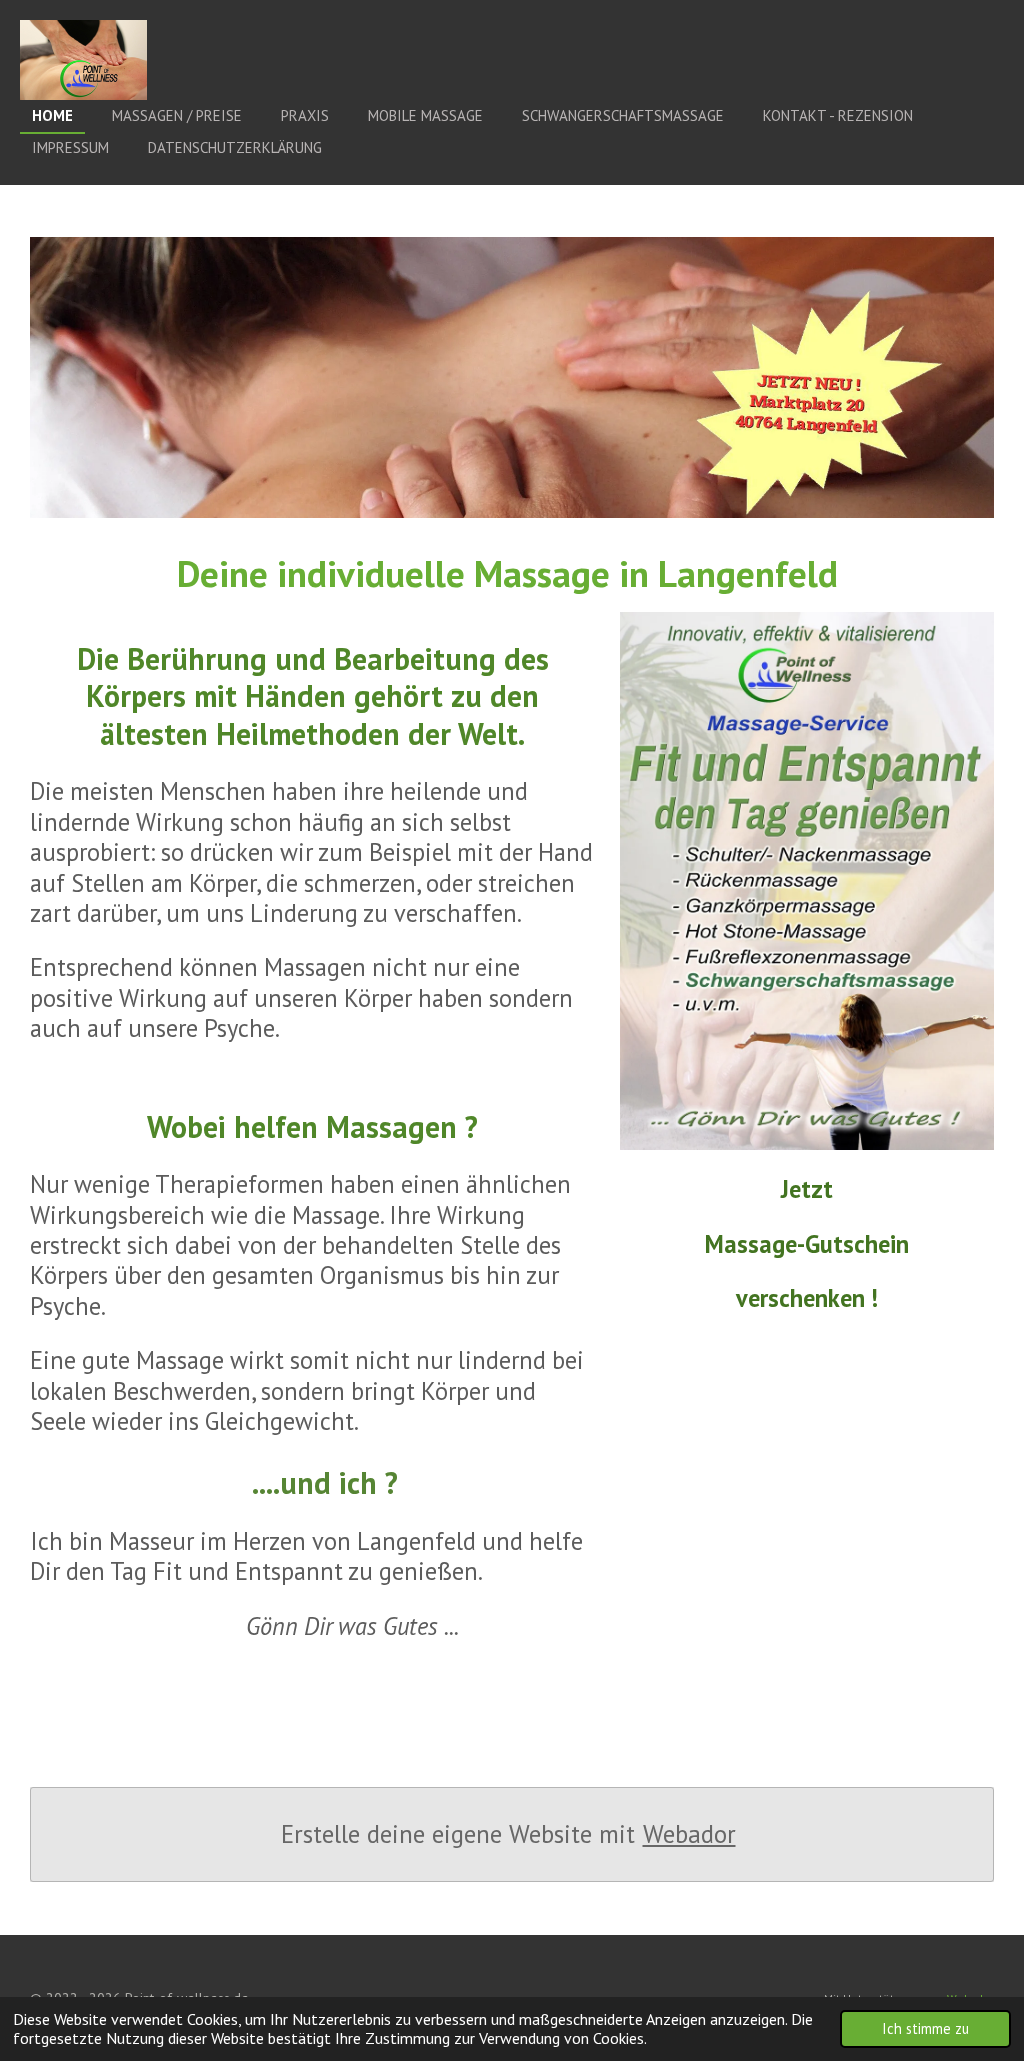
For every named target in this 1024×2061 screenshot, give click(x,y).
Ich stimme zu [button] (925, 2028)
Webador (689, 1834)
